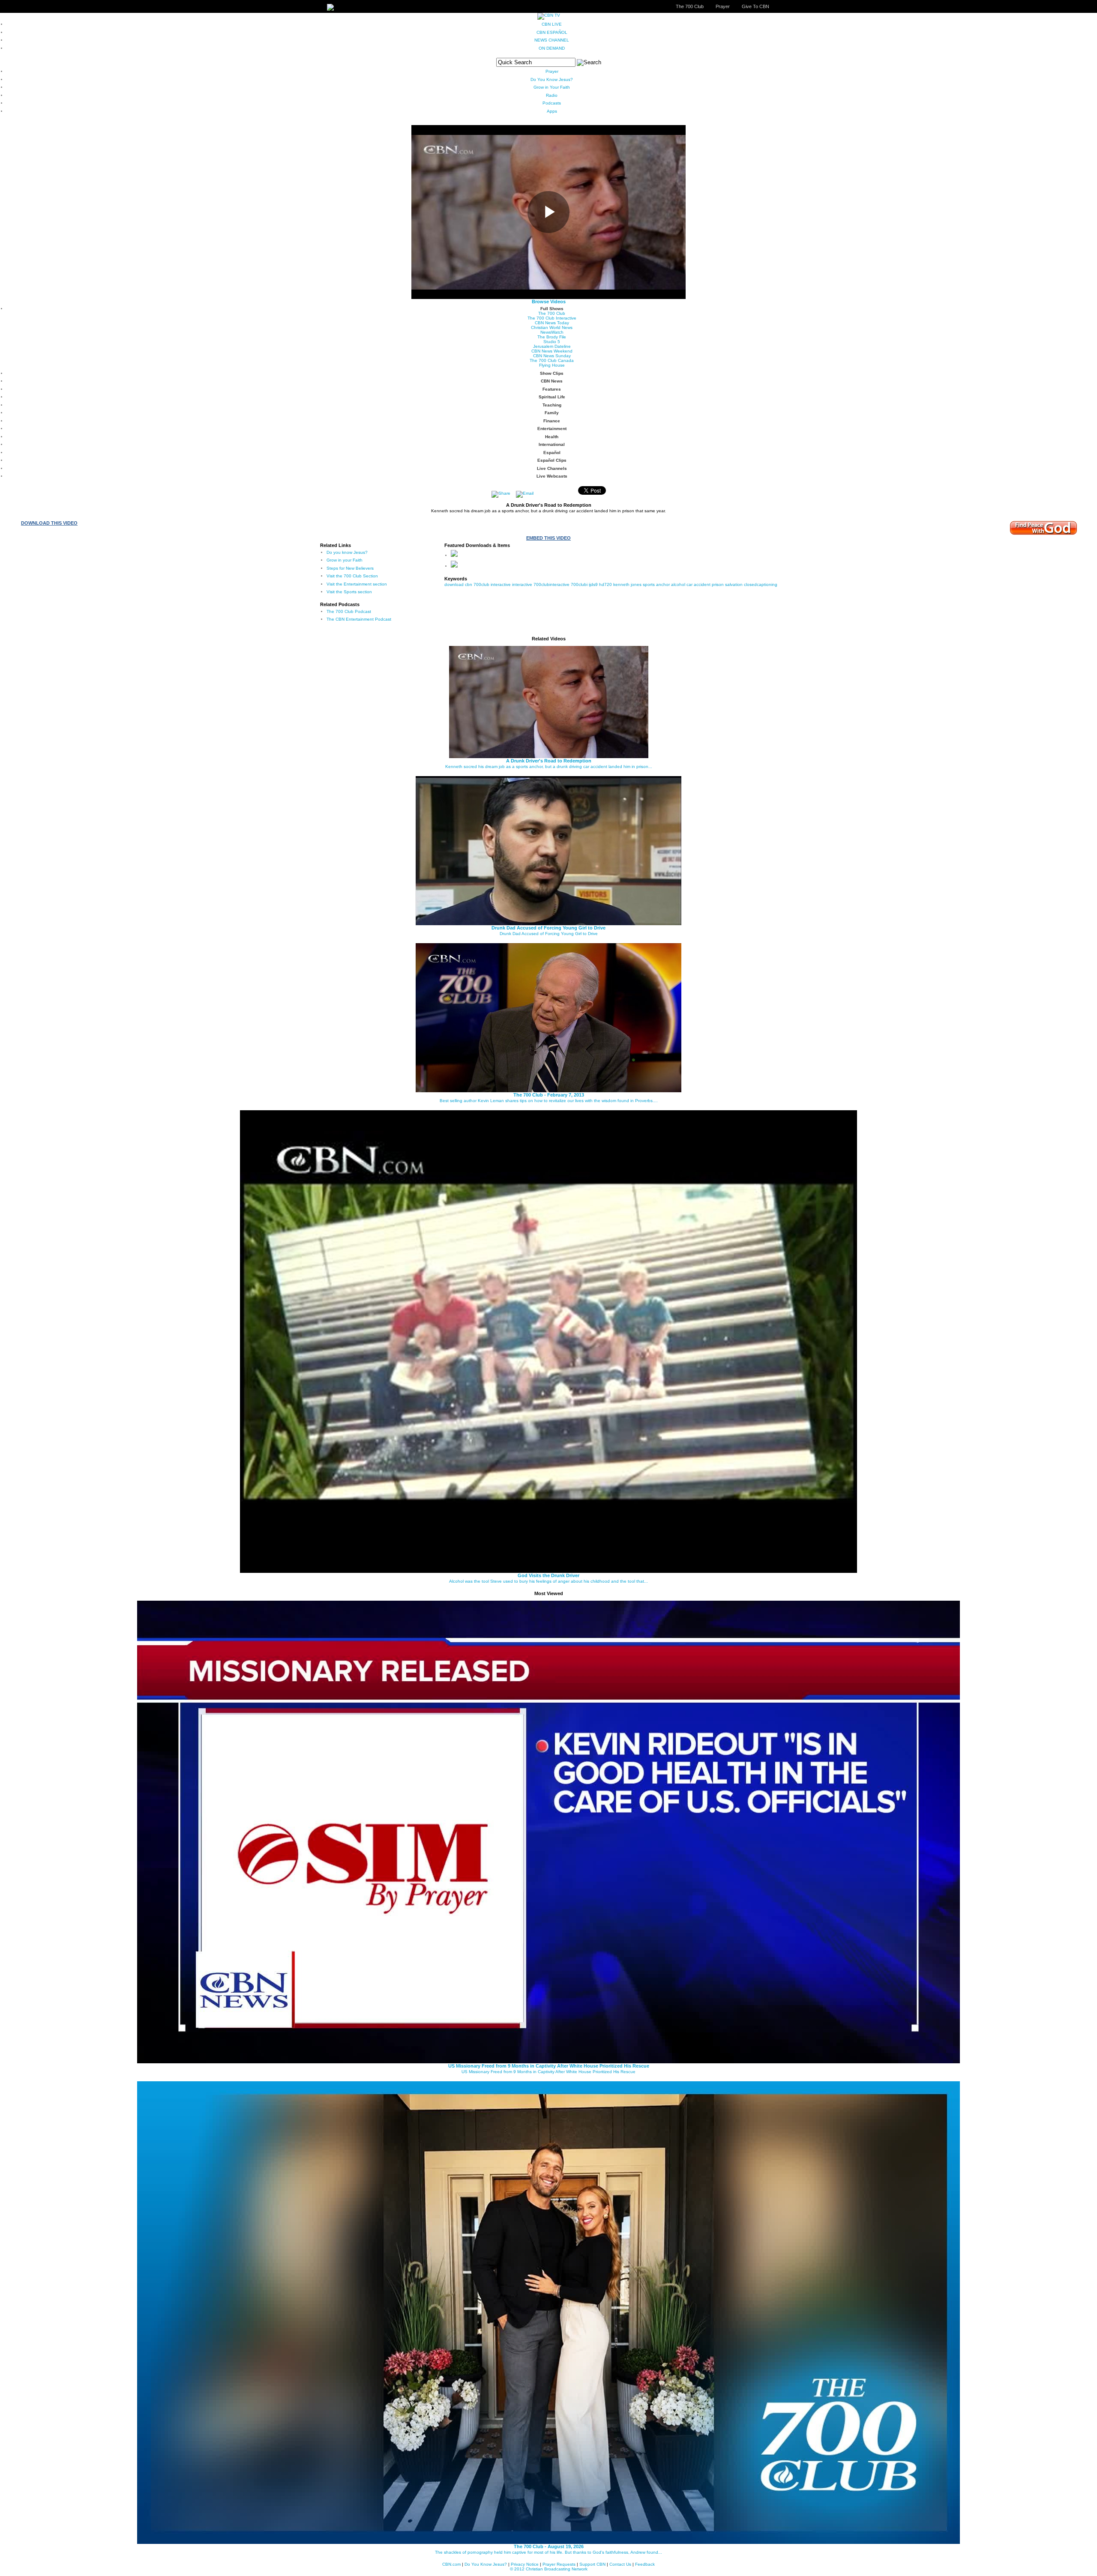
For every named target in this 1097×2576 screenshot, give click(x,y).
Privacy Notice (525, 2564)
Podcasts (552, 103)
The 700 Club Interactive (552, 318)
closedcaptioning (761, 584)
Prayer (723, 6)
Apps (552, 111)
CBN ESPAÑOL (552, 32)
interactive (522, 584)
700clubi (579, 584)
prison (718, 584)
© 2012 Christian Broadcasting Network (549, 2569)
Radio (552, 95)
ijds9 (593, 584)
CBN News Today (552, 323)
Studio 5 (552, 342)
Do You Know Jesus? (552, 79)
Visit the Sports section (349, 592)
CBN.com (451, 2564)
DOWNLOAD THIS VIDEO (49, 523)
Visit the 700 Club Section (352, 576)
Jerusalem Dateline (552, 346)
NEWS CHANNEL (552, 40)
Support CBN (592, 2564)
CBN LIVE (552, 24)
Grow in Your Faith (552, 87)
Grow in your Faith (345, 560)
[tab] (552, 309)
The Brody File (552, 337)
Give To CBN (755, 6)
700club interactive (492, 584)
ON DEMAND (552, 48)
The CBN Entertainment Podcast (359, 619)
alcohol (678, 584)
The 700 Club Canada (552, 360)
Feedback (645, 2564)
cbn (469, 584)
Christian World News (552, 327)
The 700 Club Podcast (349, 611)
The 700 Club (690, 6)
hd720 (605, 584)
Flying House (552, 365)
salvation (734, 584)
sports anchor (656, 584)
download (454, 584)
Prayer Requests (559, 2564)
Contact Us (620, 2564)
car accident (698, 584)
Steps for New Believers (350, 568)
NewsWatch (552, 332)
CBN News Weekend (552, 351)
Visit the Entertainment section (357, 584)
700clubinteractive (551, 584)
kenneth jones (627, 584)
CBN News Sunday (552, 356)
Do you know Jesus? (347, 552)
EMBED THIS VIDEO (548, 538)
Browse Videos (549, 302)
